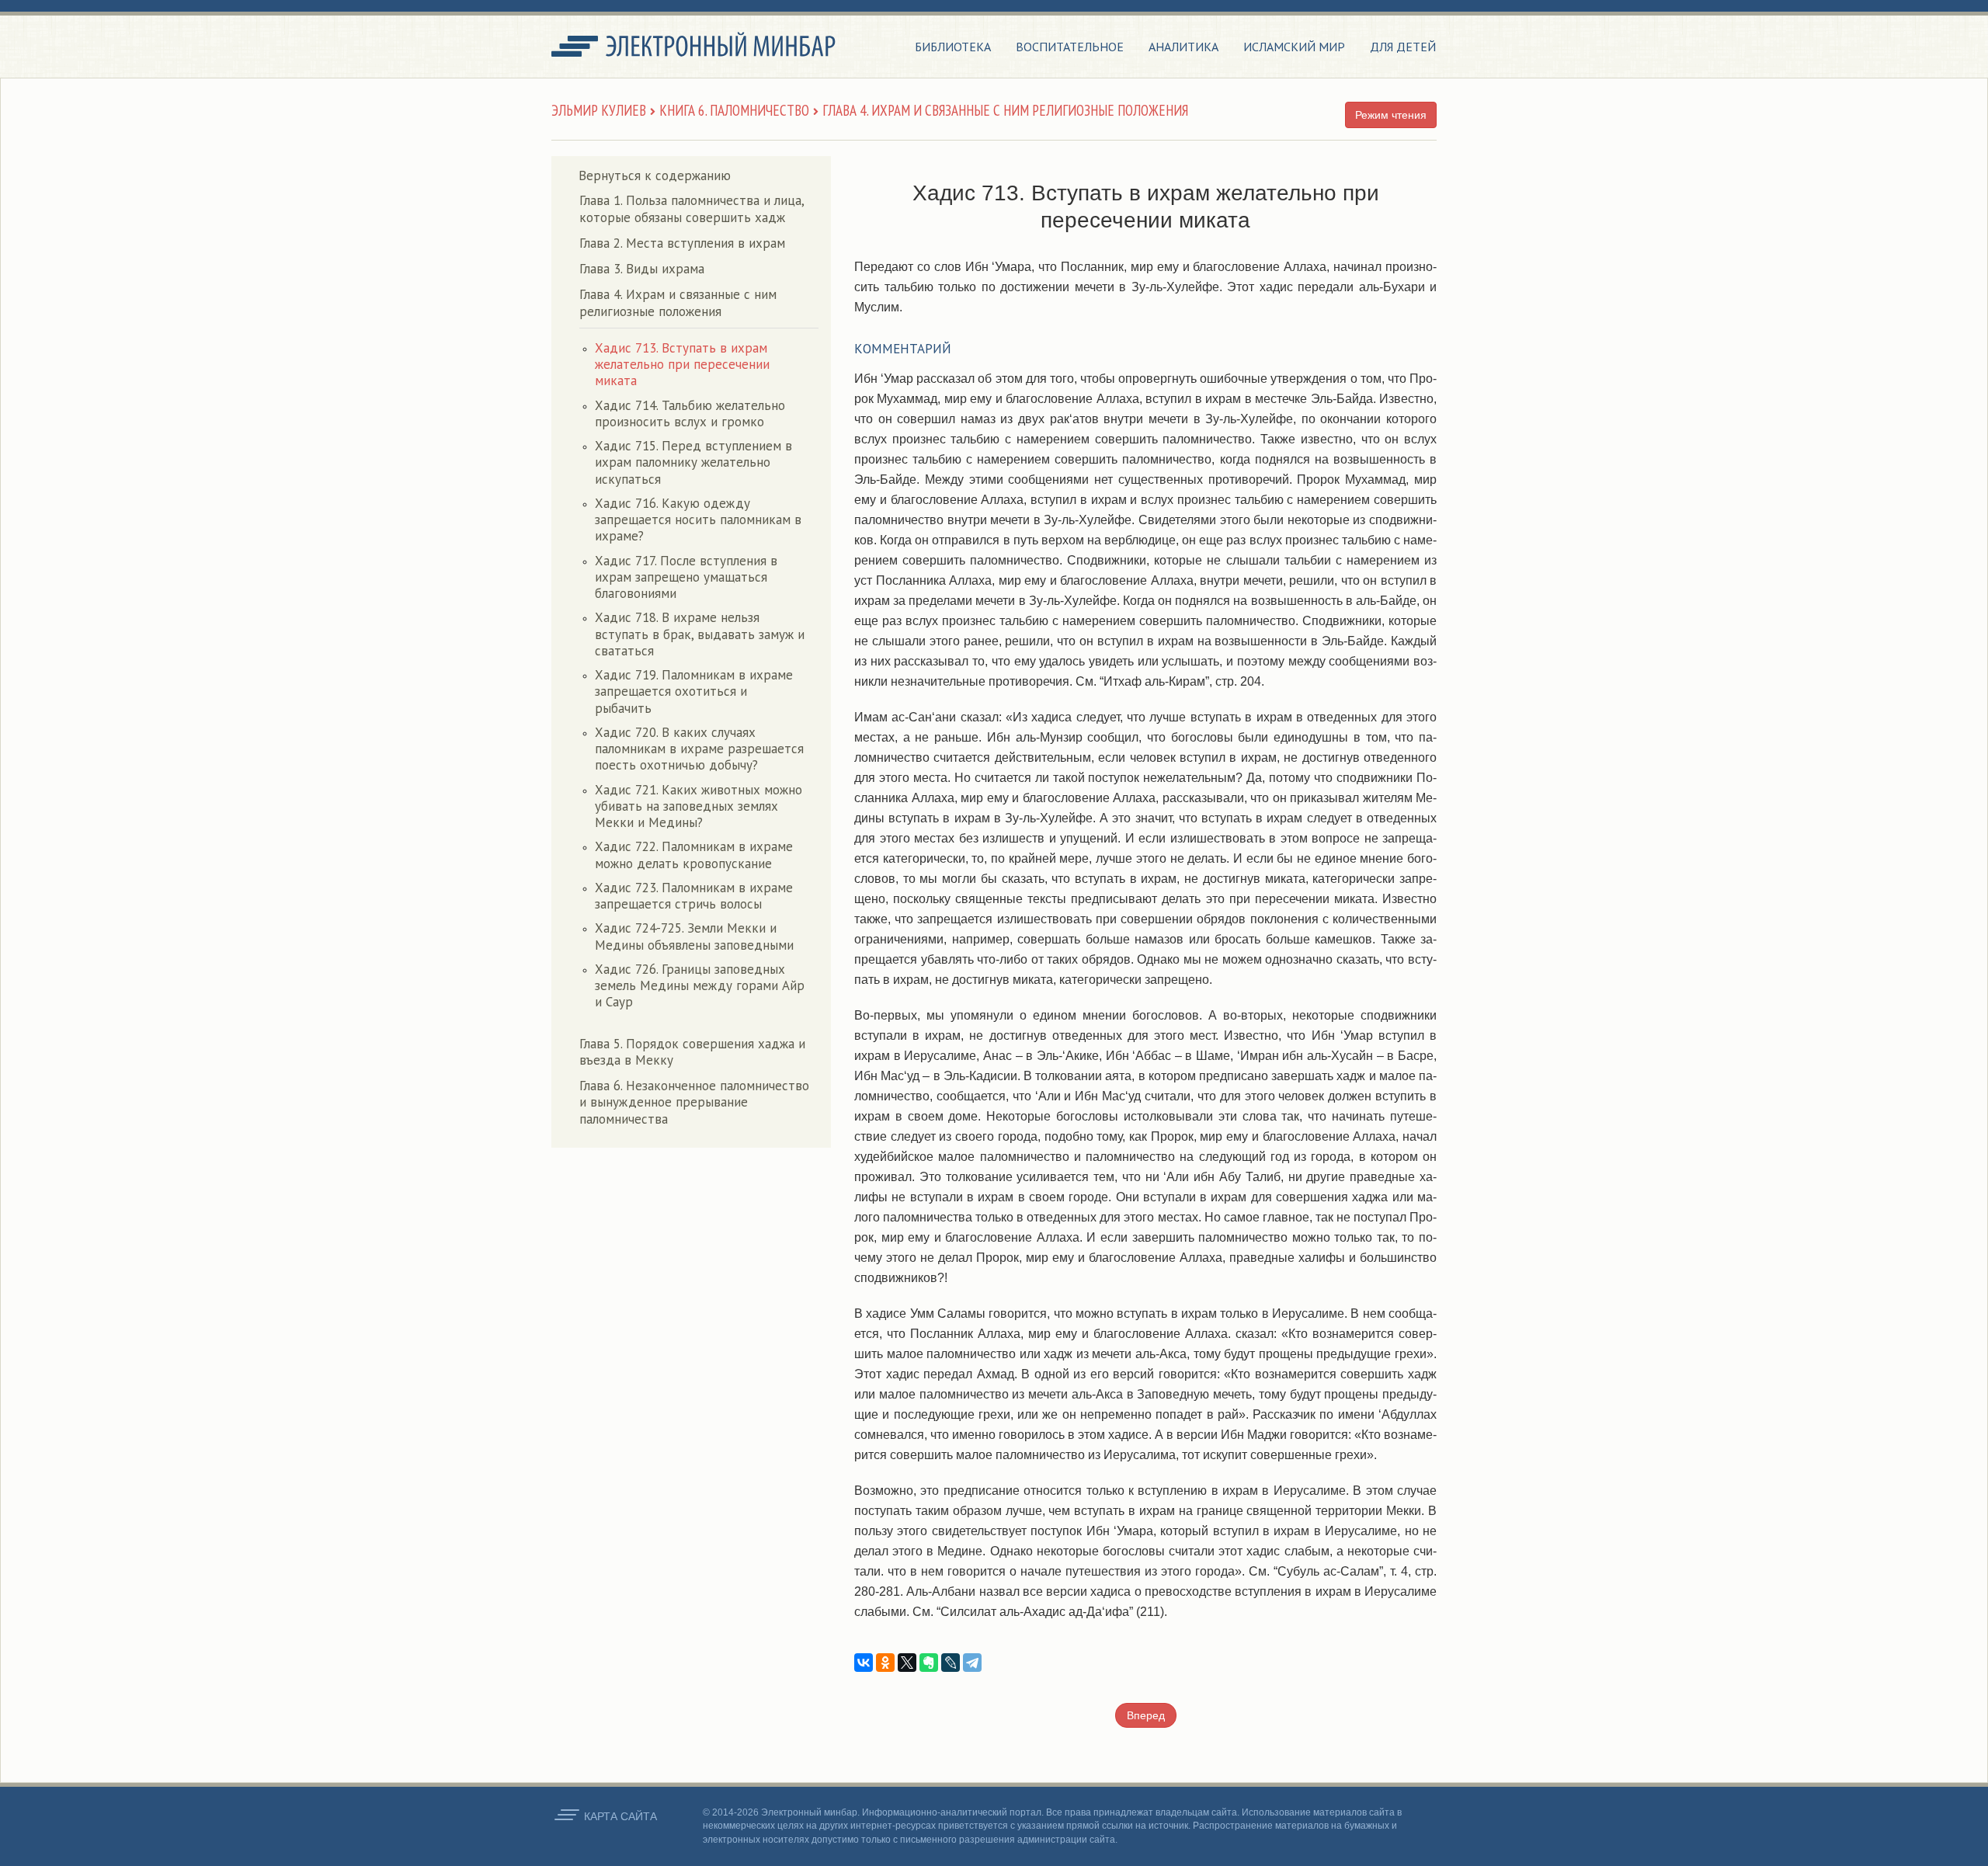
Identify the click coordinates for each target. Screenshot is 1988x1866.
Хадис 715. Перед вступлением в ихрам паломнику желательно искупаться (693, 462)
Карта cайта (620, 1816)
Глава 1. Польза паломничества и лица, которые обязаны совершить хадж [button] (692, 208)
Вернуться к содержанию (655, 175)
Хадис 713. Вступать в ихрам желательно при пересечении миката (682, 365)
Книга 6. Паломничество (734, 110)
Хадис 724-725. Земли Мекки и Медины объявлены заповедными (694, 936)
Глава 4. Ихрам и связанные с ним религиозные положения (1005, 110)
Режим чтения (1391, 115)
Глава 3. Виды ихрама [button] (642, 269)
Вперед (1146, 1715)
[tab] (699, 209)
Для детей (1403, 47)
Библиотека (953, 47)
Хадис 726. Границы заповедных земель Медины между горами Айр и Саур (700, 986)
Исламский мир (1294, 47)
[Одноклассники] (885, 1663)
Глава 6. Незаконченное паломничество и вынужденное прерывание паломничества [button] (694, 1102)
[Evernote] (929, 1663)
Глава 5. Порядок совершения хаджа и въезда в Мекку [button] (692, 1052)
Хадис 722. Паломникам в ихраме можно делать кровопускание (694, 855)
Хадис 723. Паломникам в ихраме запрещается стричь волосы (694, 896)
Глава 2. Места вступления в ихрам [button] (682, 243)
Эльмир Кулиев (599, 110)
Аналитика (1183, 47)
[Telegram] (972, 1663)
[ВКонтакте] (864, 1663)
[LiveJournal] (951, 1663)
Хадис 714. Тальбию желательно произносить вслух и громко (690, 414)
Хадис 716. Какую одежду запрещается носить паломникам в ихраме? (698, 520)
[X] (907, 1663)
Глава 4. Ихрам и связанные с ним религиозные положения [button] (678, 302)
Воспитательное (1070, 47)
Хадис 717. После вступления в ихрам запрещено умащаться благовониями (686, 577)
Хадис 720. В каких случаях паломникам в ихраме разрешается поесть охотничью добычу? (699, 749)
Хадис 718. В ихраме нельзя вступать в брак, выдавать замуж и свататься (700, 634)
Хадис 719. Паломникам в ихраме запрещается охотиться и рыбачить (694, 691)
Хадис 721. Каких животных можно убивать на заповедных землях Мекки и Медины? (699, 806)
